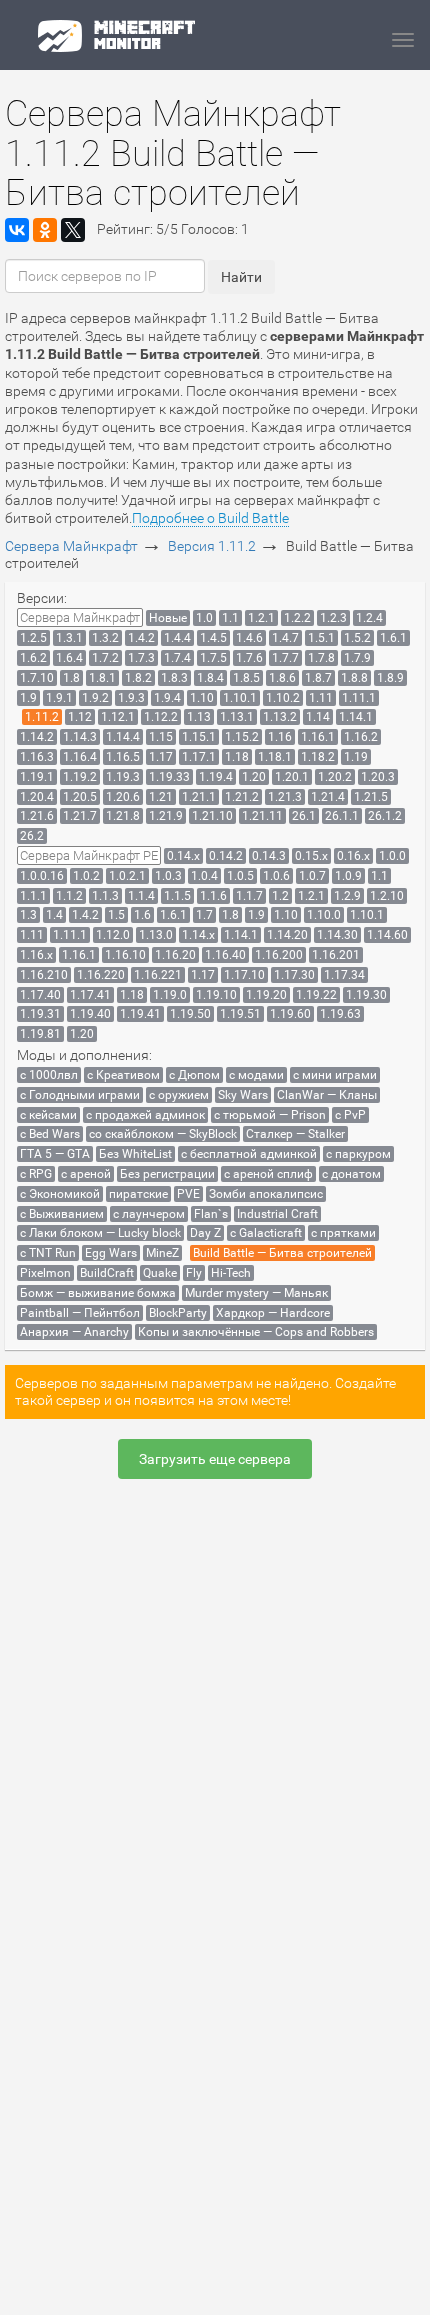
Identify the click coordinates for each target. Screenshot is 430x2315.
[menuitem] (80, 617)
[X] (73, 230)
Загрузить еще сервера (215, 1459)
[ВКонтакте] (17, 230)
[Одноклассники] (45, 230)
